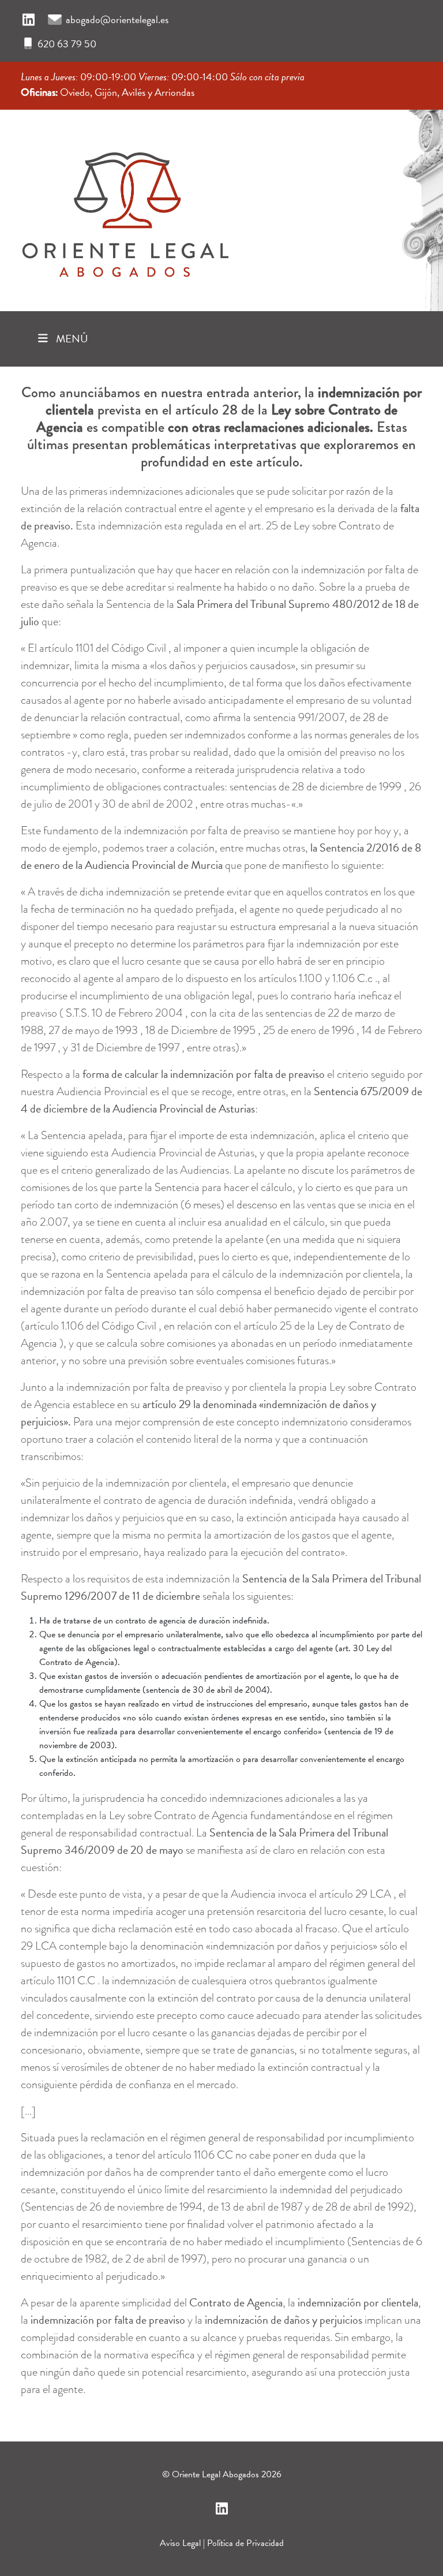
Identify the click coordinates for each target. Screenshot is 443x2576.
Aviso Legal (180, 2543)
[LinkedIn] (29, 20)
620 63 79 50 (67, 44)
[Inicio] (125, 207)
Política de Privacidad (245, 2543)
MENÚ (71, 339)
